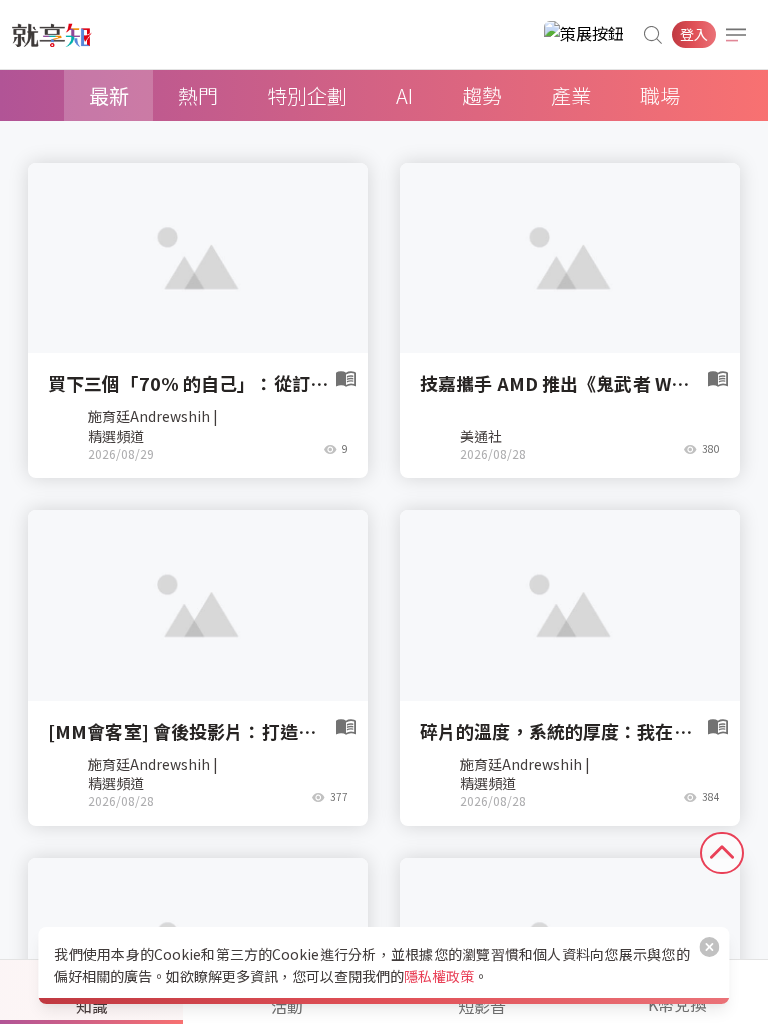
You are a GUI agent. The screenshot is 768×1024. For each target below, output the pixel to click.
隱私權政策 (439, 976)
